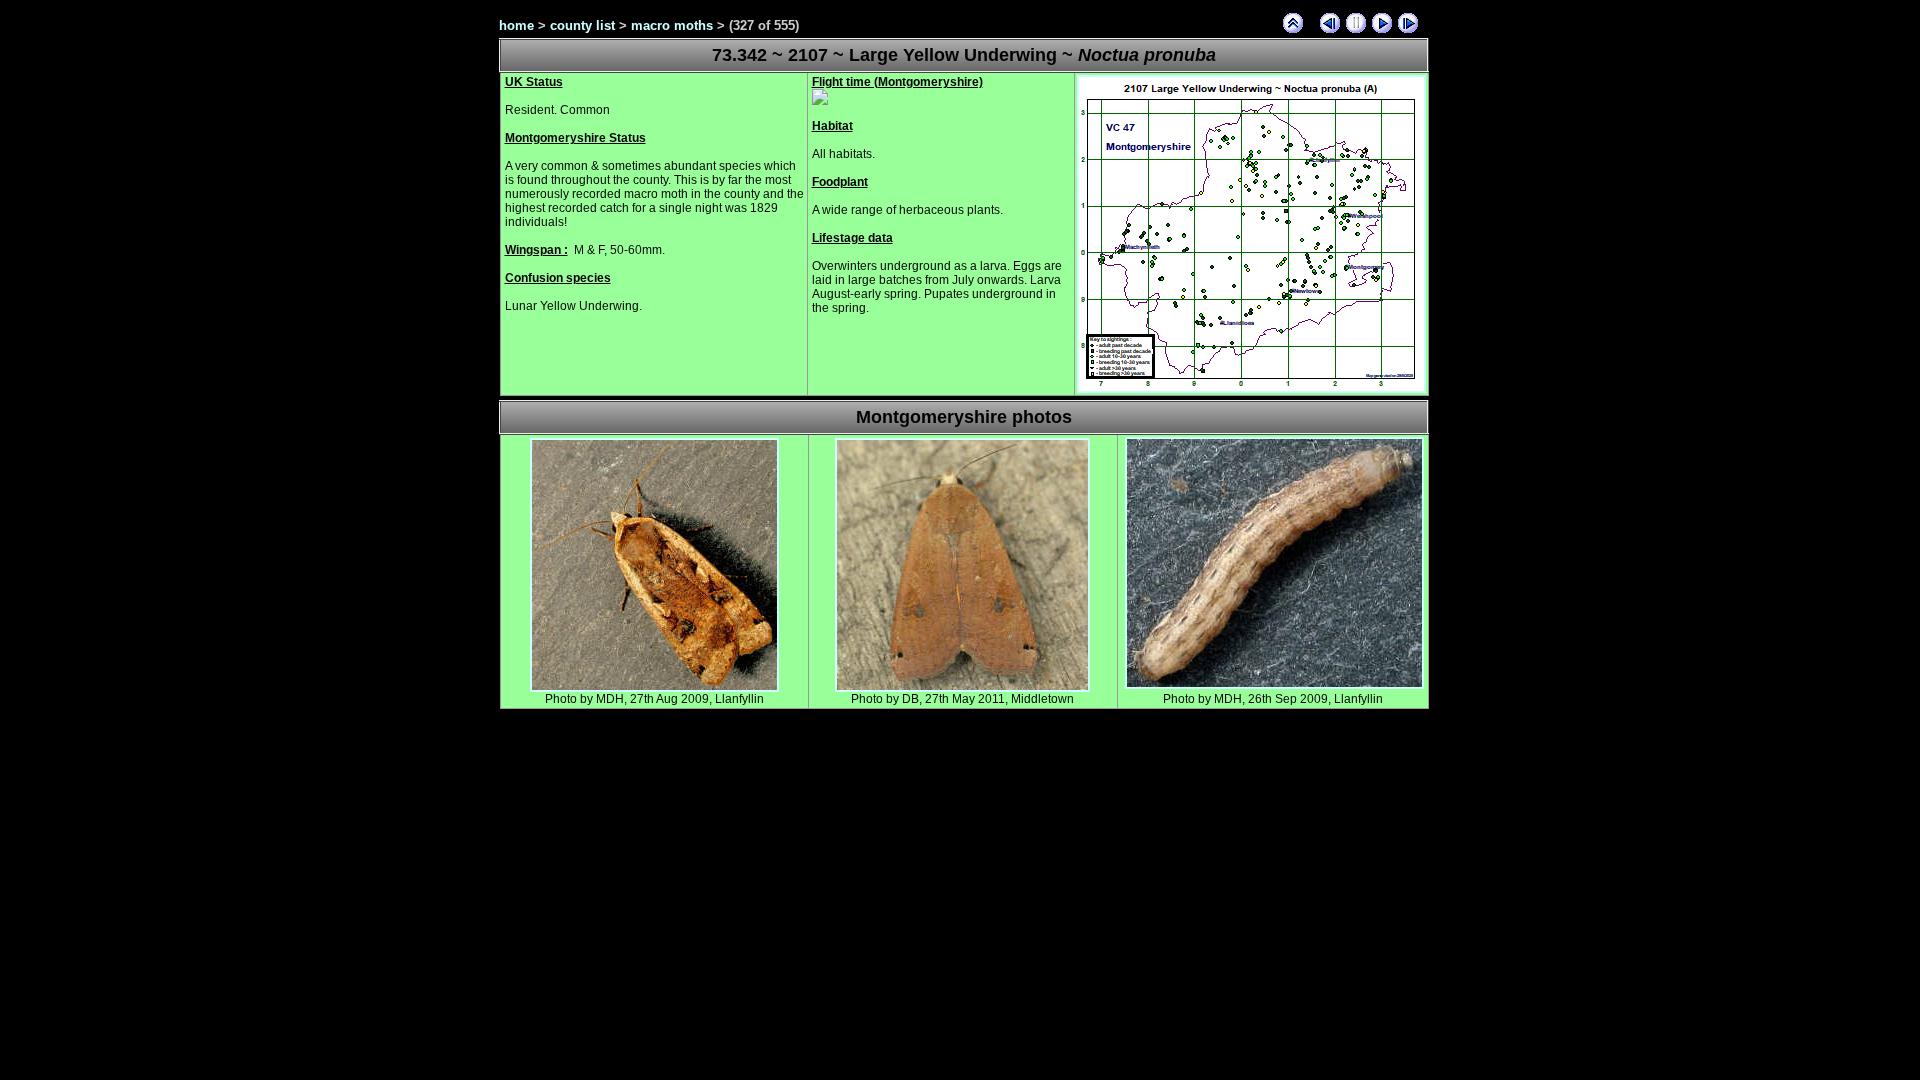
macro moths (672, 25)
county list (582, 25)
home (516, 25)
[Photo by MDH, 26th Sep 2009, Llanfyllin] (1274, 685)
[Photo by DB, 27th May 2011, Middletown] (962, 688)
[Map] (1251, 389)
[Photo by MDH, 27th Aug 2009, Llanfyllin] (654, 688)
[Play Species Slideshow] (1382, 23)
